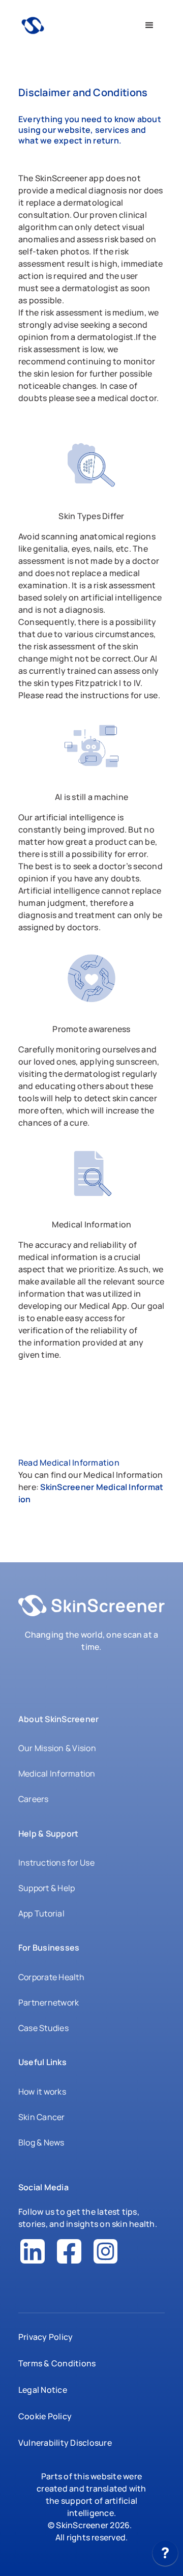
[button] (149, 25)
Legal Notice (43, 2390)
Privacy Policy (45, 2337)
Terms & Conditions (57, 2363)
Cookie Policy (45, 2416)
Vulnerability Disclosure (65, 2443)
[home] (76, 26)
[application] (165, 2556)
